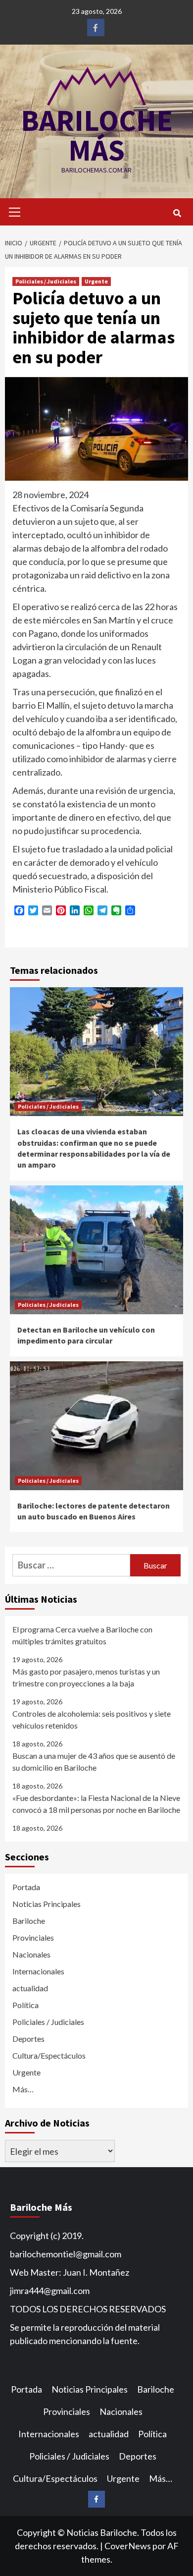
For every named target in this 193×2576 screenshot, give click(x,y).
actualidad (30, 1988)
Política (25, 2005)
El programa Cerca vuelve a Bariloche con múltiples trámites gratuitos (82, 1635)
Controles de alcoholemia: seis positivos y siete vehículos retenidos (92, 1719)
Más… (23, 2089)
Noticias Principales (47, 1904)
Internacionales (38, 1971)
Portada (26, 1887)
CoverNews (128, 2546)
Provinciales (33, 1937)
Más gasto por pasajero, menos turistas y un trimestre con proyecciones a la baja (86, 1677)
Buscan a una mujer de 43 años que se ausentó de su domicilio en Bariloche (94, 1762)
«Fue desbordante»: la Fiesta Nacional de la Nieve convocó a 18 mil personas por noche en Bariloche (96, 1804)
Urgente (96, 281)
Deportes (28, 2039)
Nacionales (31, 1954)
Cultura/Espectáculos (49, 2055)
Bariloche (29, 1921)
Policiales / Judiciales (46, 281)
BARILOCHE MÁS (97, 135)
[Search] (177, 213)
